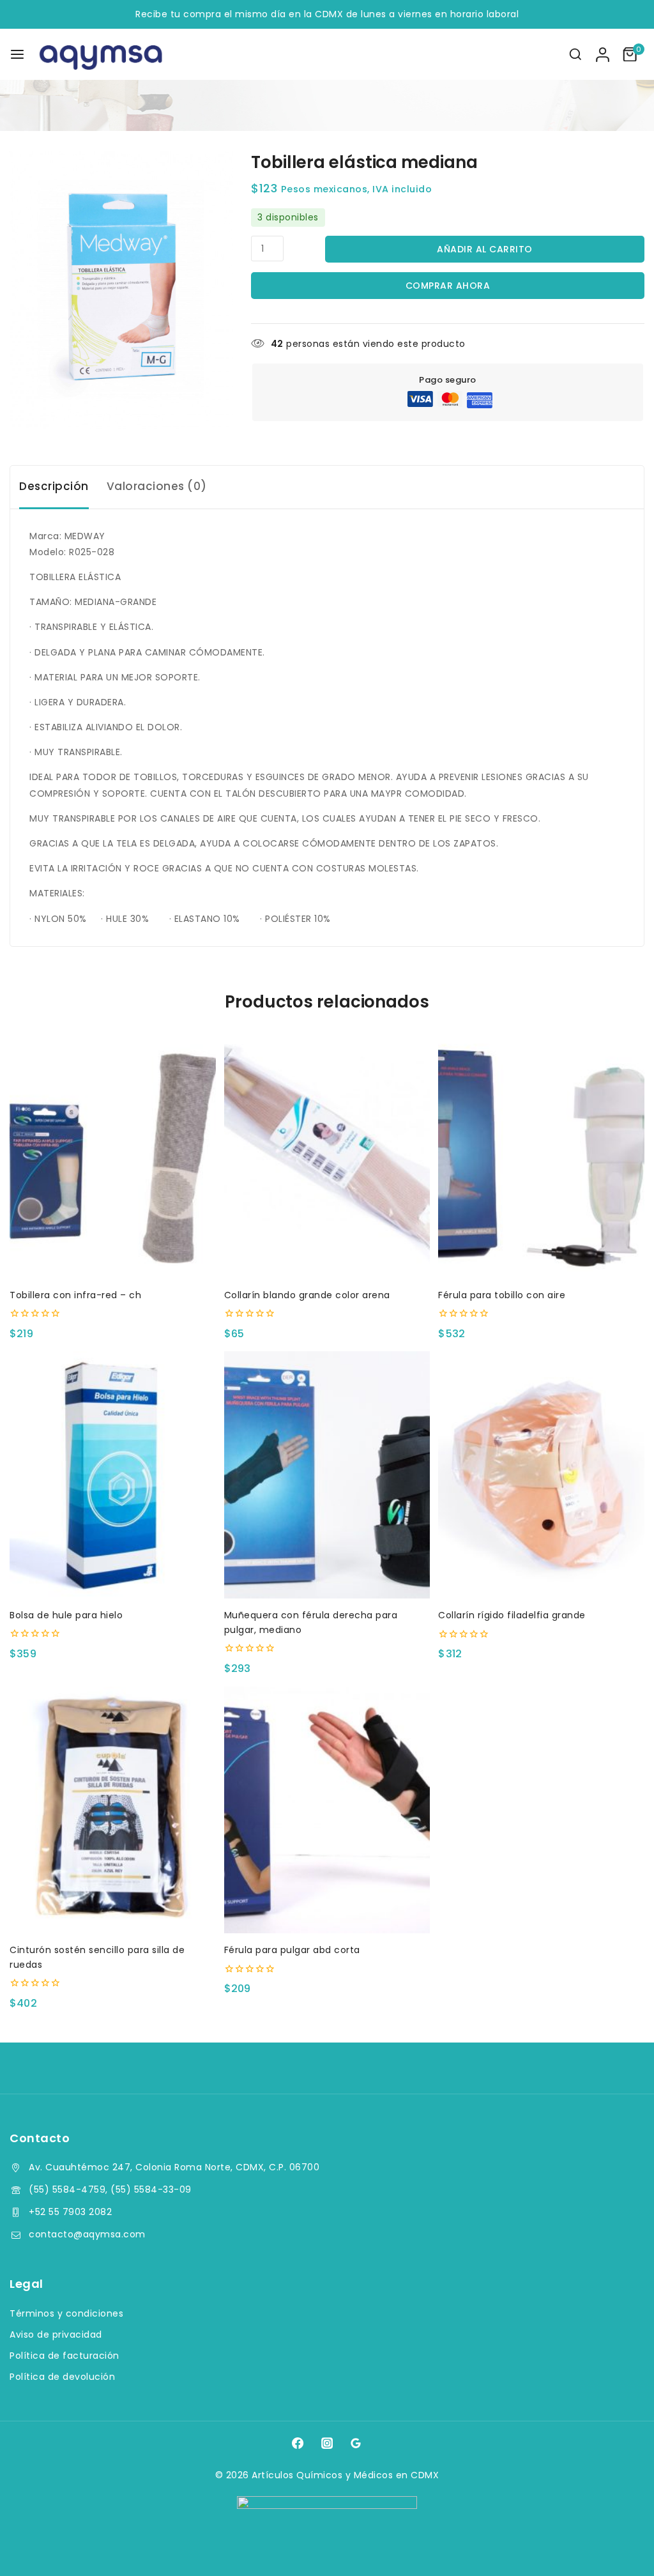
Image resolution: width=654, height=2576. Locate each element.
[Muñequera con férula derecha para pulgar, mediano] (327, 1475)
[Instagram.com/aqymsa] (327, 2442)
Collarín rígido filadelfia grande (512, 1615)
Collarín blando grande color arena (307, 1295)
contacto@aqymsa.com (87, 2234)
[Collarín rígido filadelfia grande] (541, 1475)
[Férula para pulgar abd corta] (327, 1810)
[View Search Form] (575, 54)
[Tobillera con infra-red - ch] (113, 1155)
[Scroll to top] (620, 2548)
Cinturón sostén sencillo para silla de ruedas (97, 1957)
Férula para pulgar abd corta (292, 1950)
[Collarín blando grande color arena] (327, 1155)
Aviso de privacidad (56, 2334)
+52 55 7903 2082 (70, 2212)
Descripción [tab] (54, 486)
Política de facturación (65, 2356)
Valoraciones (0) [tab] (157, 486)
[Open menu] (17, 54)
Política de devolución (62, 2377)
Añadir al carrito (485, 249)
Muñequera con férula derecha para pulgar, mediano (311, 1622)
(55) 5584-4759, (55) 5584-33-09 (110, 2189)
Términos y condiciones (66, 2313)
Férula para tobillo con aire (502, 1295)
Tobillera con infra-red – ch (75, 1295)
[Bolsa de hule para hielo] (113, 1475)
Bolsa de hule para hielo (66, 1615)
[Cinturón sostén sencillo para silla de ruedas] (113, 1810)
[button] (113, 1257)
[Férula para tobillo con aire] (541, 1155)
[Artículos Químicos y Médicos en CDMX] (102, 54)
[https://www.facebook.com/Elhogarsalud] (298, 2442)
